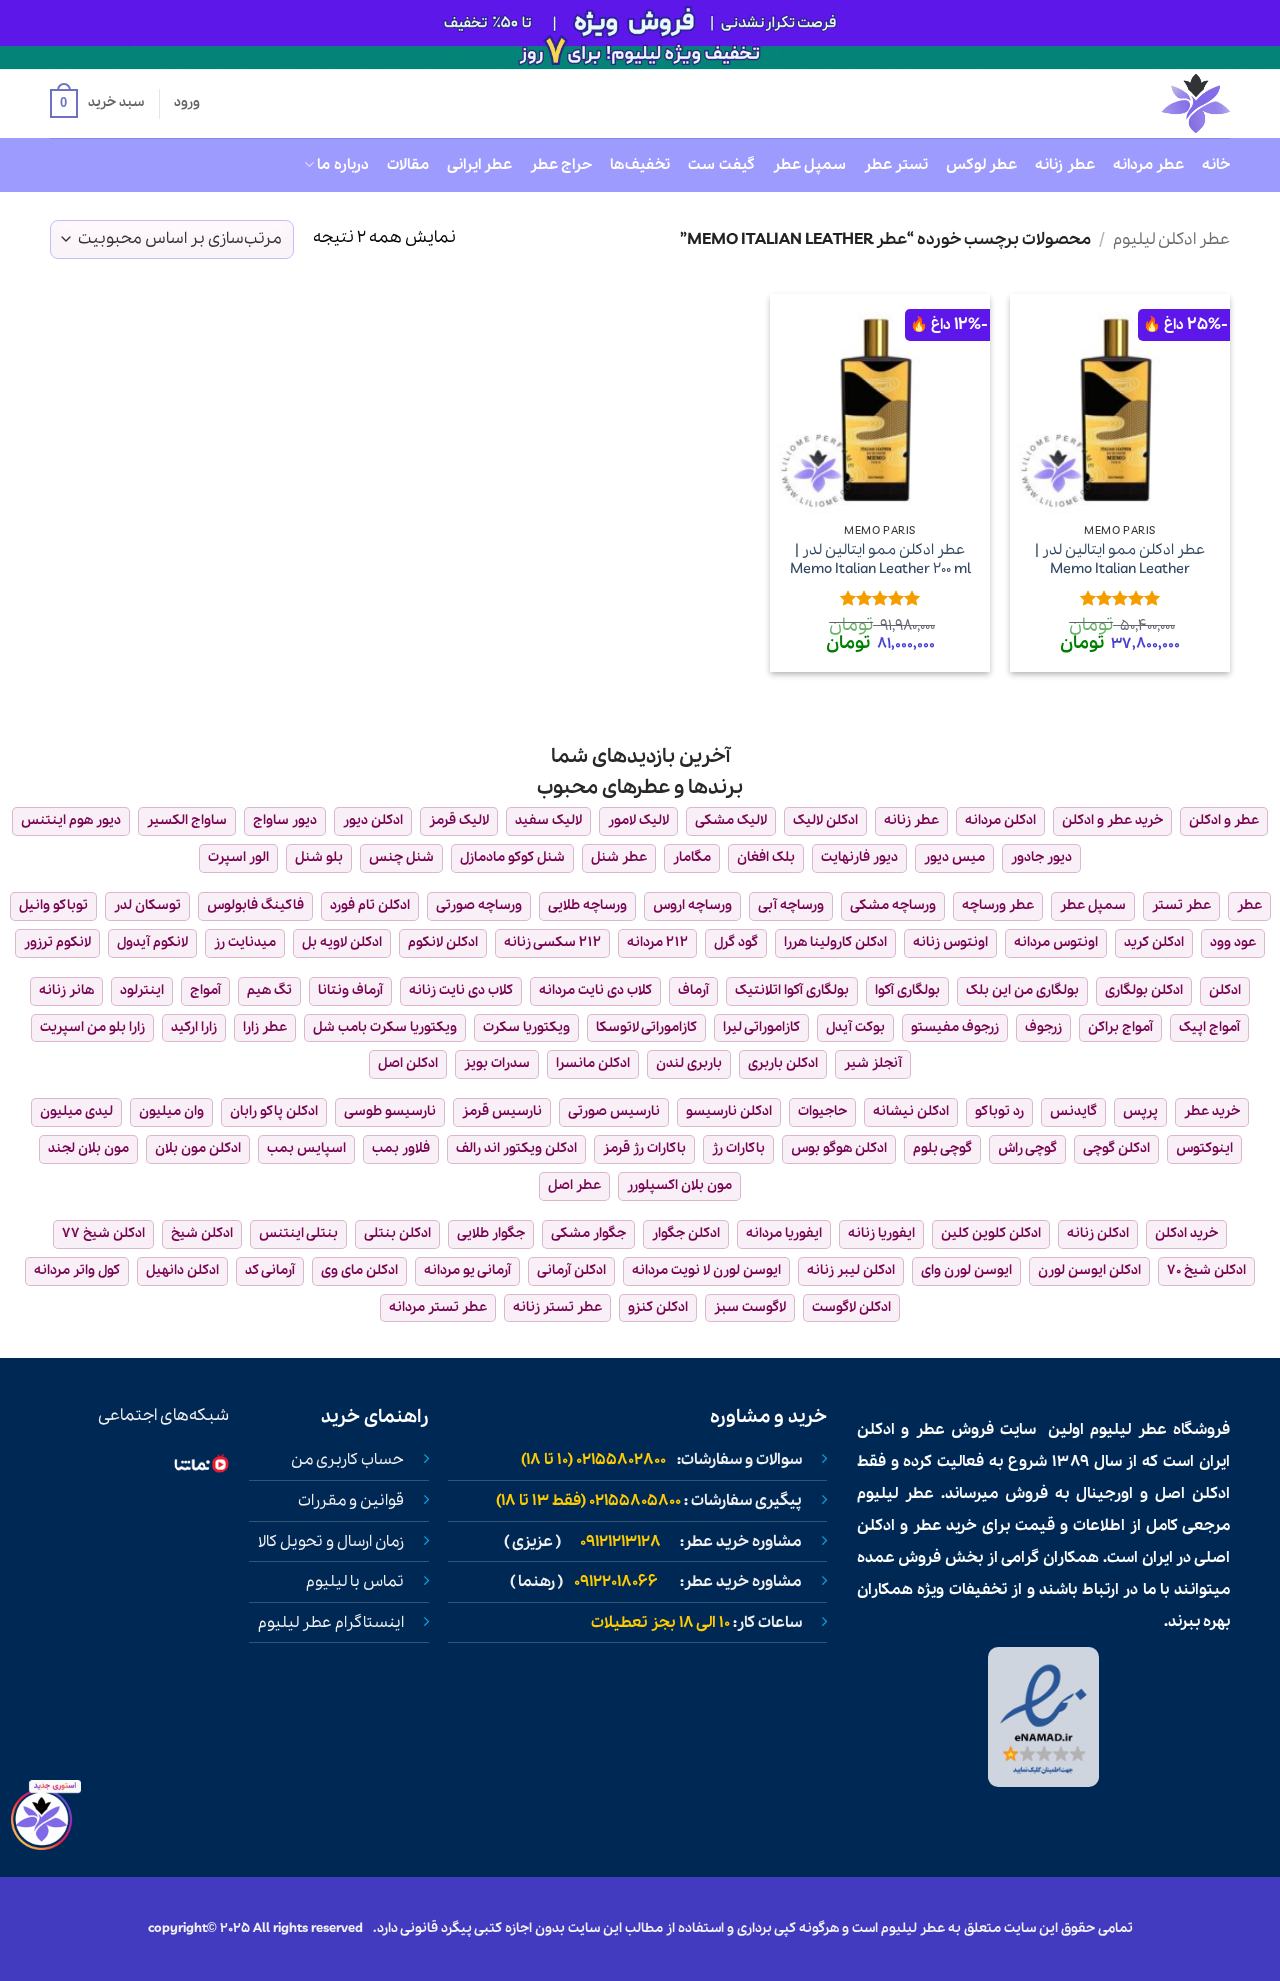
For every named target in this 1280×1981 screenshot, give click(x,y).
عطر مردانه (1148, 165)
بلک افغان (766, 857)
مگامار (692, 857)
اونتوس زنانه (950, 942)
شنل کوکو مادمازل (512, 857)
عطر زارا (265, 1027)
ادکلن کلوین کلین (991, 1233)
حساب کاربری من (347, 1460)
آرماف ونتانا (350, 990)
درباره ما (342, 165)
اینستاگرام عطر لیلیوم (331, 1623)
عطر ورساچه (998, 905)
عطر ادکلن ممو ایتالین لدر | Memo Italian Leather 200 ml (880, 559)
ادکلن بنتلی (397, 1233)
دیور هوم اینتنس (71, 820)
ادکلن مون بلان (198, 1148)
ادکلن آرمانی (571, 1270)
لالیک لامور (638, 820)
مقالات (408, 165)
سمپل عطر (809, 165)
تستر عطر (896, 165)
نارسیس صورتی (614, 1111)
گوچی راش (1027, 1148)
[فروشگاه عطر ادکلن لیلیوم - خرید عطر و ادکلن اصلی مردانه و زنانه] (1147, 103)
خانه (1216, 165)
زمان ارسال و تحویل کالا (331, 1542)
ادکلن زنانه (1098, 1233)
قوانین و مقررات (351, 1501)
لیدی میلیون (76, 1111)
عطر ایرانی (479, 165)
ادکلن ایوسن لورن (1089, 1270)
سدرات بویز (497, 1063)
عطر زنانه (1064, 165)
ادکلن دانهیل (182, 1270)
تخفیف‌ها (640, 165)
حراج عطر (561, 165)
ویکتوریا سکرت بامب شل (385, 1027)
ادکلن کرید (1154, 942)
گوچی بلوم (942, 1148)
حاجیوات (822, 1111)
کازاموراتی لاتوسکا (646, 1027)
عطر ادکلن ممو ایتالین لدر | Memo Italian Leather (1120, 559)
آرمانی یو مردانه (467, 1270)
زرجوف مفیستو (955, 1027)
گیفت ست (721, 165)
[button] (97, 104)
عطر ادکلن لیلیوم (1171, 239)
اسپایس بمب (306, 1148)
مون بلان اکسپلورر (679, 1185)
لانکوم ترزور (57, 942)
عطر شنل (619, 857)
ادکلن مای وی (359, 1270)
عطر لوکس (981, 165)
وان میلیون (171, 1111)
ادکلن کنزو (658, 1307)
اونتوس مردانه (1056, 942)
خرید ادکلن (1186, 1233)
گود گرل (736, 942)
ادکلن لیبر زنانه (851, 1270)
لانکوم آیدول (152, 942)
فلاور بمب (401, 1148)
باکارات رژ (738, 1148)
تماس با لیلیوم (355, 1582)
